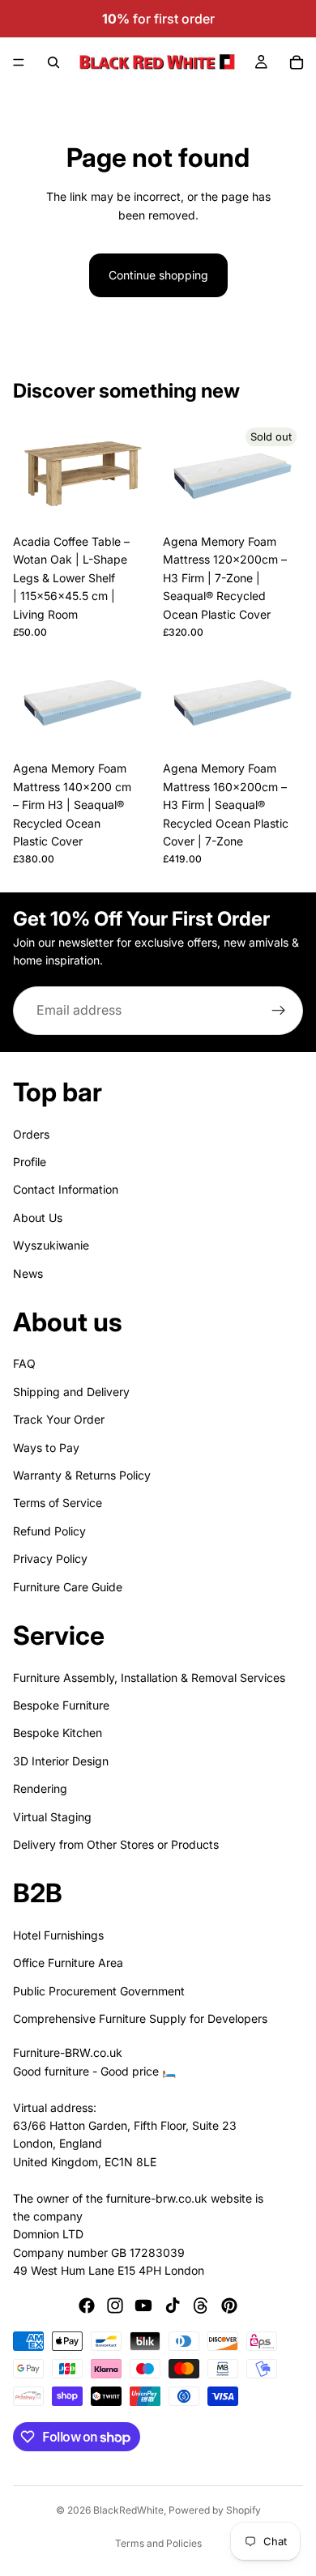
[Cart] (297, 62)
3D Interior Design (61, 1761)
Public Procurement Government (99, 1991)
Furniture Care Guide (68, 1587)
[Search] (53, 62)
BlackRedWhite (128, 2510)
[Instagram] (115, 2306)
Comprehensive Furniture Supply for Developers (140, 2018)
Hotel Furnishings (58, 1935)
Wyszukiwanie (51, 1245)
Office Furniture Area (68, 1963)
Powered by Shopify (215, 2510)
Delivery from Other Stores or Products (116, 1844)
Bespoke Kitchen (58, 1733)
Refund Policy (49, 1531)
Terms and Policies (158, 2543)
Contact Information (66, 1189)
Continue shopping (158, 275)
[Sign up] (279, 1011)
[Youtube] (143, 2306)
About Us (38, 1218)
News (28, 1273)
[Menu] (19, 62)
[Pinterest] (229, 2306)
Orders (31, 1134)
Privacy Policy (50, 1558)
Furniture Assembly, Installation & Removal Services (149, 1678)
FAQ (24, 1364)
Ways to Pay (46, 1448)
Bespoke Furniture (61, 1705)
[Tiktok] (173, 2306)
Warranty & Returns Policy (82, 1475)
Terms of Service (58, 1503)
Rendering (40, 1788)
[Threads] (201, 2306)
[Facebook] (87, 2306)
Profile (30, 1162)
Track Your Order (59, 1419)
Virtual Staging (52, 1817)
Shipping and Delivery (71, 1392)
